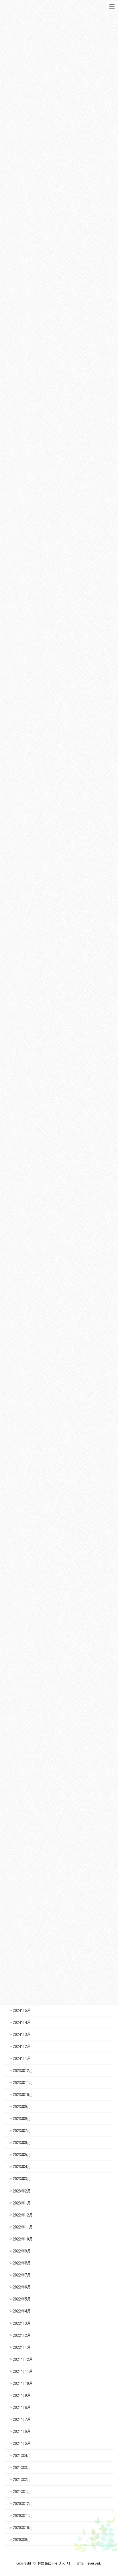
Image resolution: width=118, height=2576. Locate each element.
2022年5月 (22, 2299)
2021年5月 (22, 2443)
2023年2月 (22, 2191)
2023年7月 (22, 2131)
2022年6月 (22, 2287)
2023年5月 (22, 2155)
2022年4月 (22, 2311)
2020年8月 (22, 2540)
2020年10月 (23, 2528)
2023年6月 (22, 2143)
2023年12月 (23, 2071)
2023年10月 (23, 2095)
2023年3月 (22, 2179)
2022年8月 (22, 2263)
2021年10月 (23, 2383)
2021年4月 (22, 2456)
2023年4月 (22, 2167)
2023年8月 (22, 2119)
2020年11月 (23, 2516)
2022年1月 (22, 2347)
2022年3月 (22, 2323)
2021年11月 (23, 2371)
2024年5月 (22, 2010)
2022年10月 (23, 2239)
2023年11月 (23, 2083)
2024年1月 (22, 2058)
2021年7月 (22, 2419)
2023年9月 (22, 2107)
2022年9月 (22, 2251)
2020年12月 (23, 2504)
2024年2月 (22, 2046)
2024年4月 (22, 2022)
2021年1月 (22, 2492)
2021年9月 (22, 2395)
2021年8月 (22, 2407)
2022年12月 (23, 2215)
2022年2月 (22, 2335)
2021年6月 (22, 2431)
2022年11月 (23, 2227)
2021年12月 (23, 2359)
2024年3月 (22, 2034)
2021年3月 (22, 2468)
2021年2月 (22, 2480)
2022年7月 (22, 2275)
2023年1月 (22, 2203)
